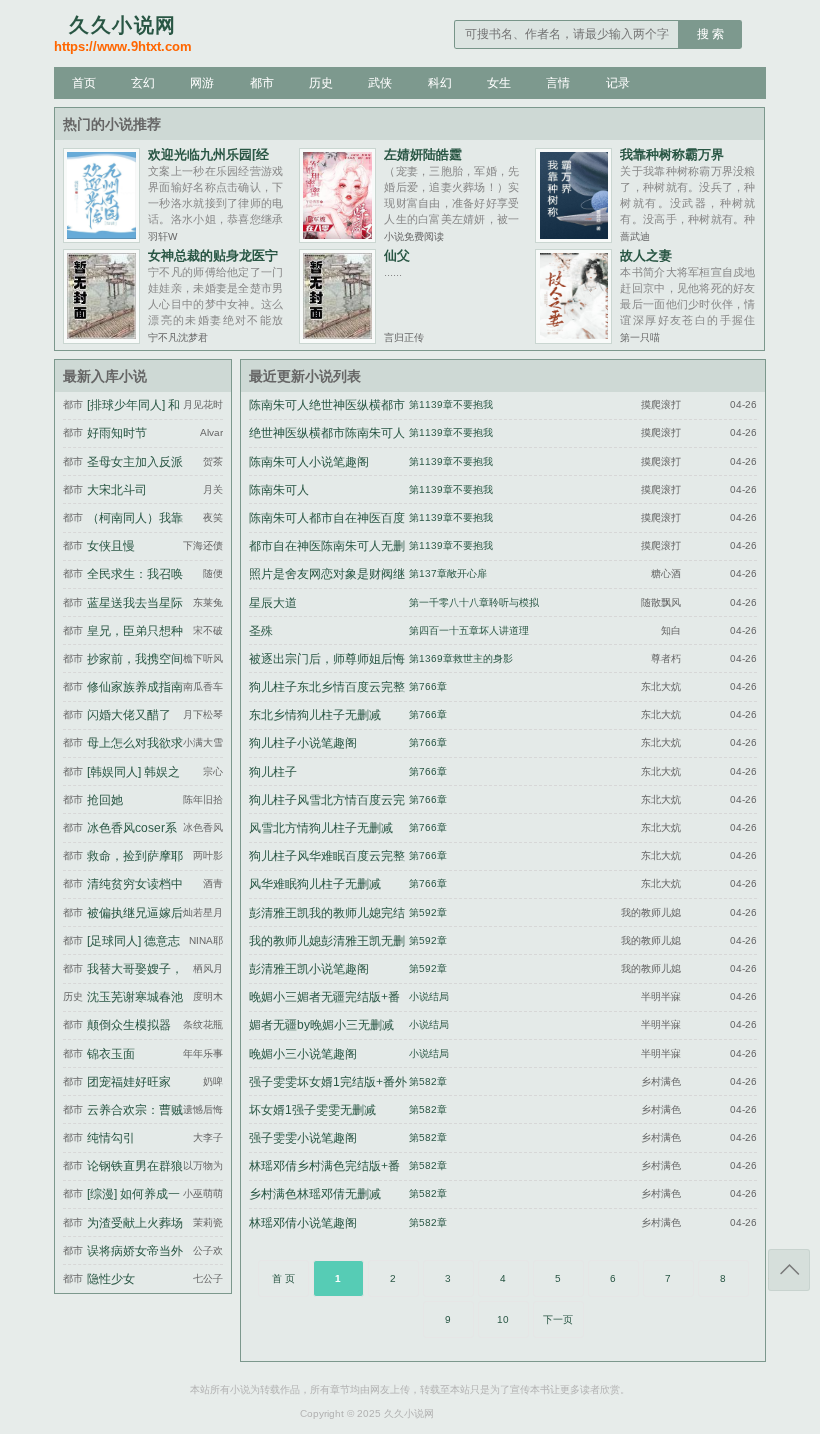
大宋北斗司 (117, 490)
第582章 (428, 1081)
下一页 (558, 1319)
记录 (618, 83)
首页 (84, 83)
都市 (262, 83)
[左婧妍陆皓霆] (337, 237)
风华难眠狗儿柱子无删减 (315, 884)
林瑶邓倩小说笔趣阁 (303, 1223)
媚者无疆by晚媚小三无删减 (321, 1025)
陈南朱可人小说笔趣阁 (309, 462)
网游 (202, 83)
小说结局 (429, 996)
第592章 (428, 912)
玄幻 (143, 83)
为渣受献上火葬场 (135, 1223)
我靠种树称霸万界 (672, 154)
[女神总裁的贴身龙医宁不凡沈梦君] (101, 338)
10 (503, 1319)
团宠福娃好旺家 (129, 1082)
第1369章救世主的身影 (461, 658)
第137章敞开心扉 (448, 573)
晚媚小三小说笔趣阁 (303, 1054)
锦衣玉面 (111, 1054)
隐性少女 (111, 1279)
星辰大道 (273, 603)
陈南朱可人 (279, 490)
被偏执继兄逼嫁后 (135, 913)
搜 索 (710, 34)
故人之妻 (646, 255)
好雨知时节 (117, 433)
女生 (499, 83)
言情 (558, 83)
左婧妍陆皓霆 (423, 154)
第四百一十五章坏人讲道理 (469, 630)
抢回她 (105, 800)
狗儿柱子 (273, 772)
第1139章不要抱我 (451, 404)
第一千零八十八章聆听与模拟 (474, 602)
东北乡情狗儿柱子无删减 (315, 715)
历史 (321, 83)
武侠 (380, 83)
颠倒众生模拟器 (129, 1025)
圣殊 (261, 631)
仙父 (397, 255)
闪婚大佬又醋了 (129, 715)
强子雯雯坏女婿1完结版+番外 (328, 1082)
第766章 (428, 686)
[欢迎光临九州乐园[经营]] (101, 237)
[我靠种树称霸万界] (573, 237)
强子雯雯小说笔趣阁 (303, 1138)
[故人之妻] (573, 338)
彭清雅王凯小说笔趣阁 (309, 969)
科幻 (440, 83)
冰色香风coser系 (132, 828)
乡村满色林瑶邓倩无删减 (315, 1194)
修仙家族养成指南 (135, 687)
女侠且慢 (111, 546)
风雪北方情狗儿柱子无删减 (321, 828)
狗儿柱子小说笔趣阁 (303, 743)
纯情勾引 (111, 1138)
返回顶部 (789, 1270)
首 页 (283, 1278)
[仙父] (337, 338)
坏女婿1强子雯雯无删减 (312, 1110)
